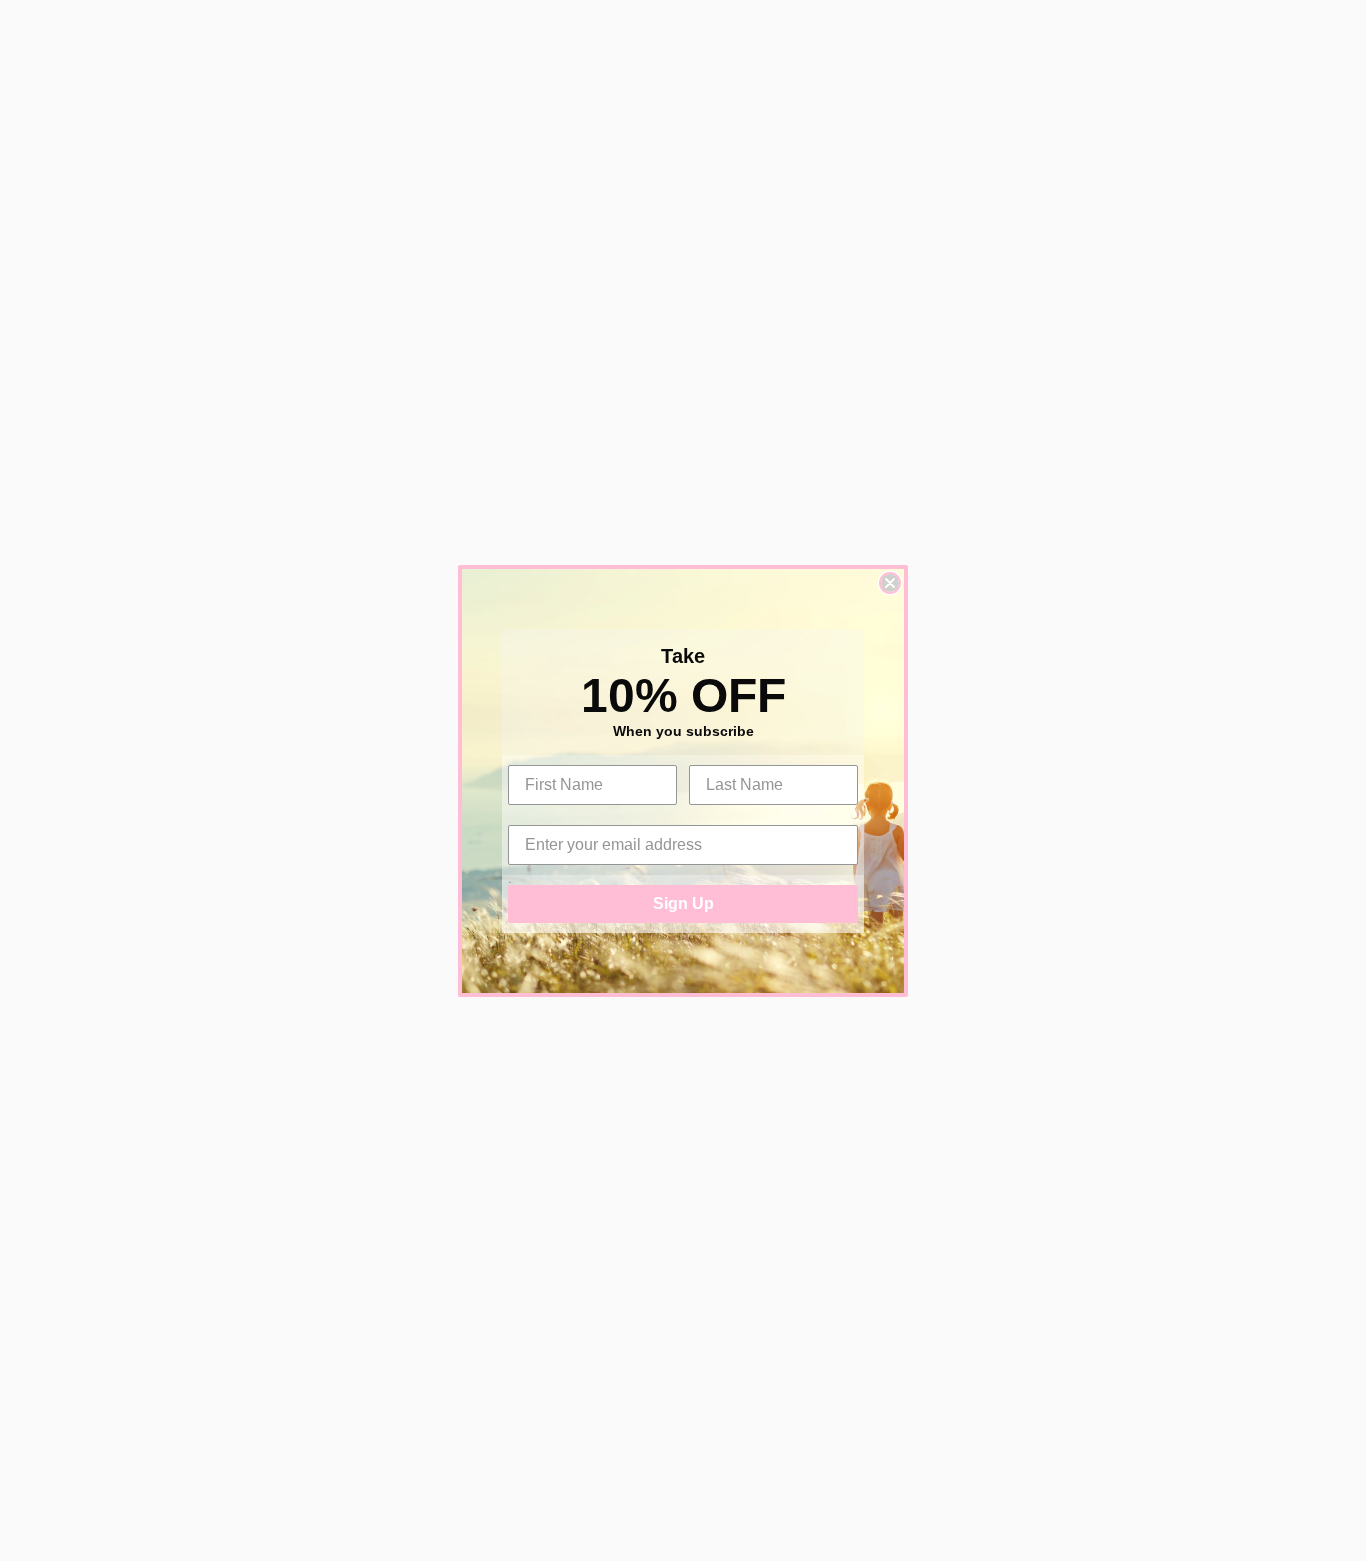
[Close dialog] (890, 583)
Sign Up (683, 903)
